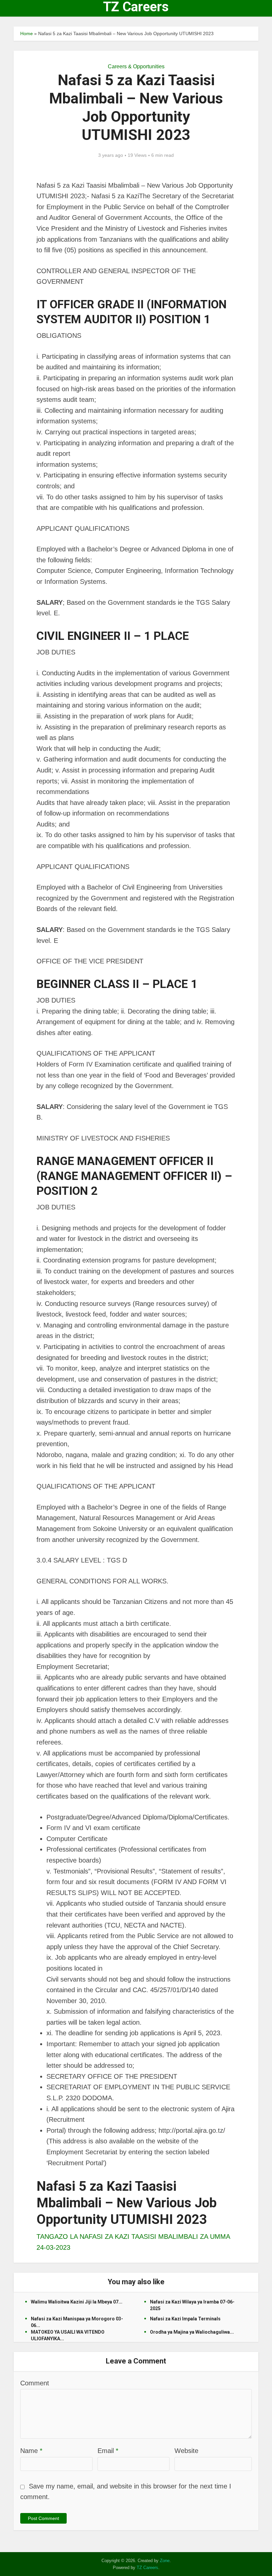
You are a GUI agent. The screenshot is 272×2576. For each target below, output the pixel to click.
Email (108, 2451)
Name (31, 2451)
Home (27, 33)
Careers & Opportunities (136, 66)
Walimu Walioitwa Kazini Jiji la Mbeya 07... (77, 2302)
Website (186, 2451)
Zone (165, 2561)
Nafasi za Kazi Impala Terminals (185, 2319)
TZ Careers (136, 7)
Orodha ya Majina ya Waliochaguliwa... (192, 2332)
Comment (35, 2383)
